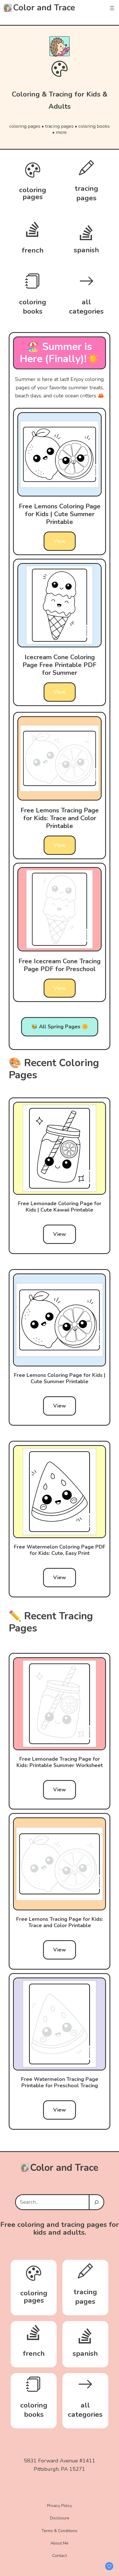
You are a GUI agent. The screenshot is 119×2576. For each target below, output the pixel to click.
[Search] (96, 2202)
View (60, 541)
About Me (59, 2543)
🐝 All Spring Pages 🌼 (60, 1027)
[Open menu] (112, 8)
